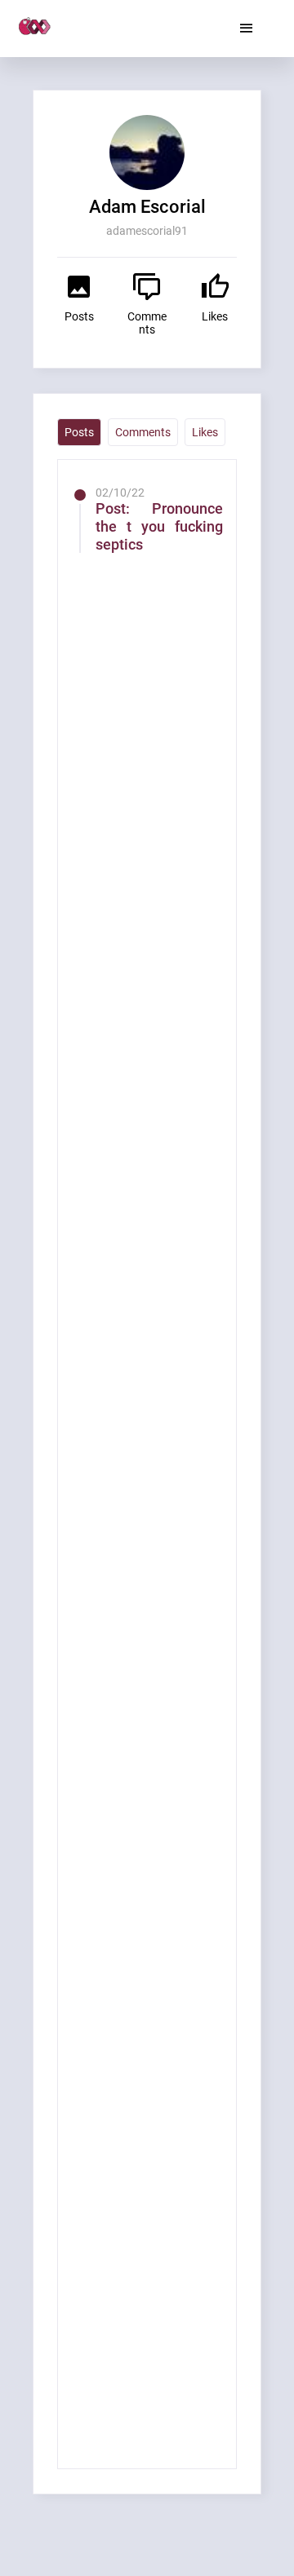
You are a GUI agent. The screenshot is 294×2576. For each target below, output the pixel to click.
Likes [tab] (205, 432)
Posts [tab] (79, 432)
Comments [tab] (143, 432)
